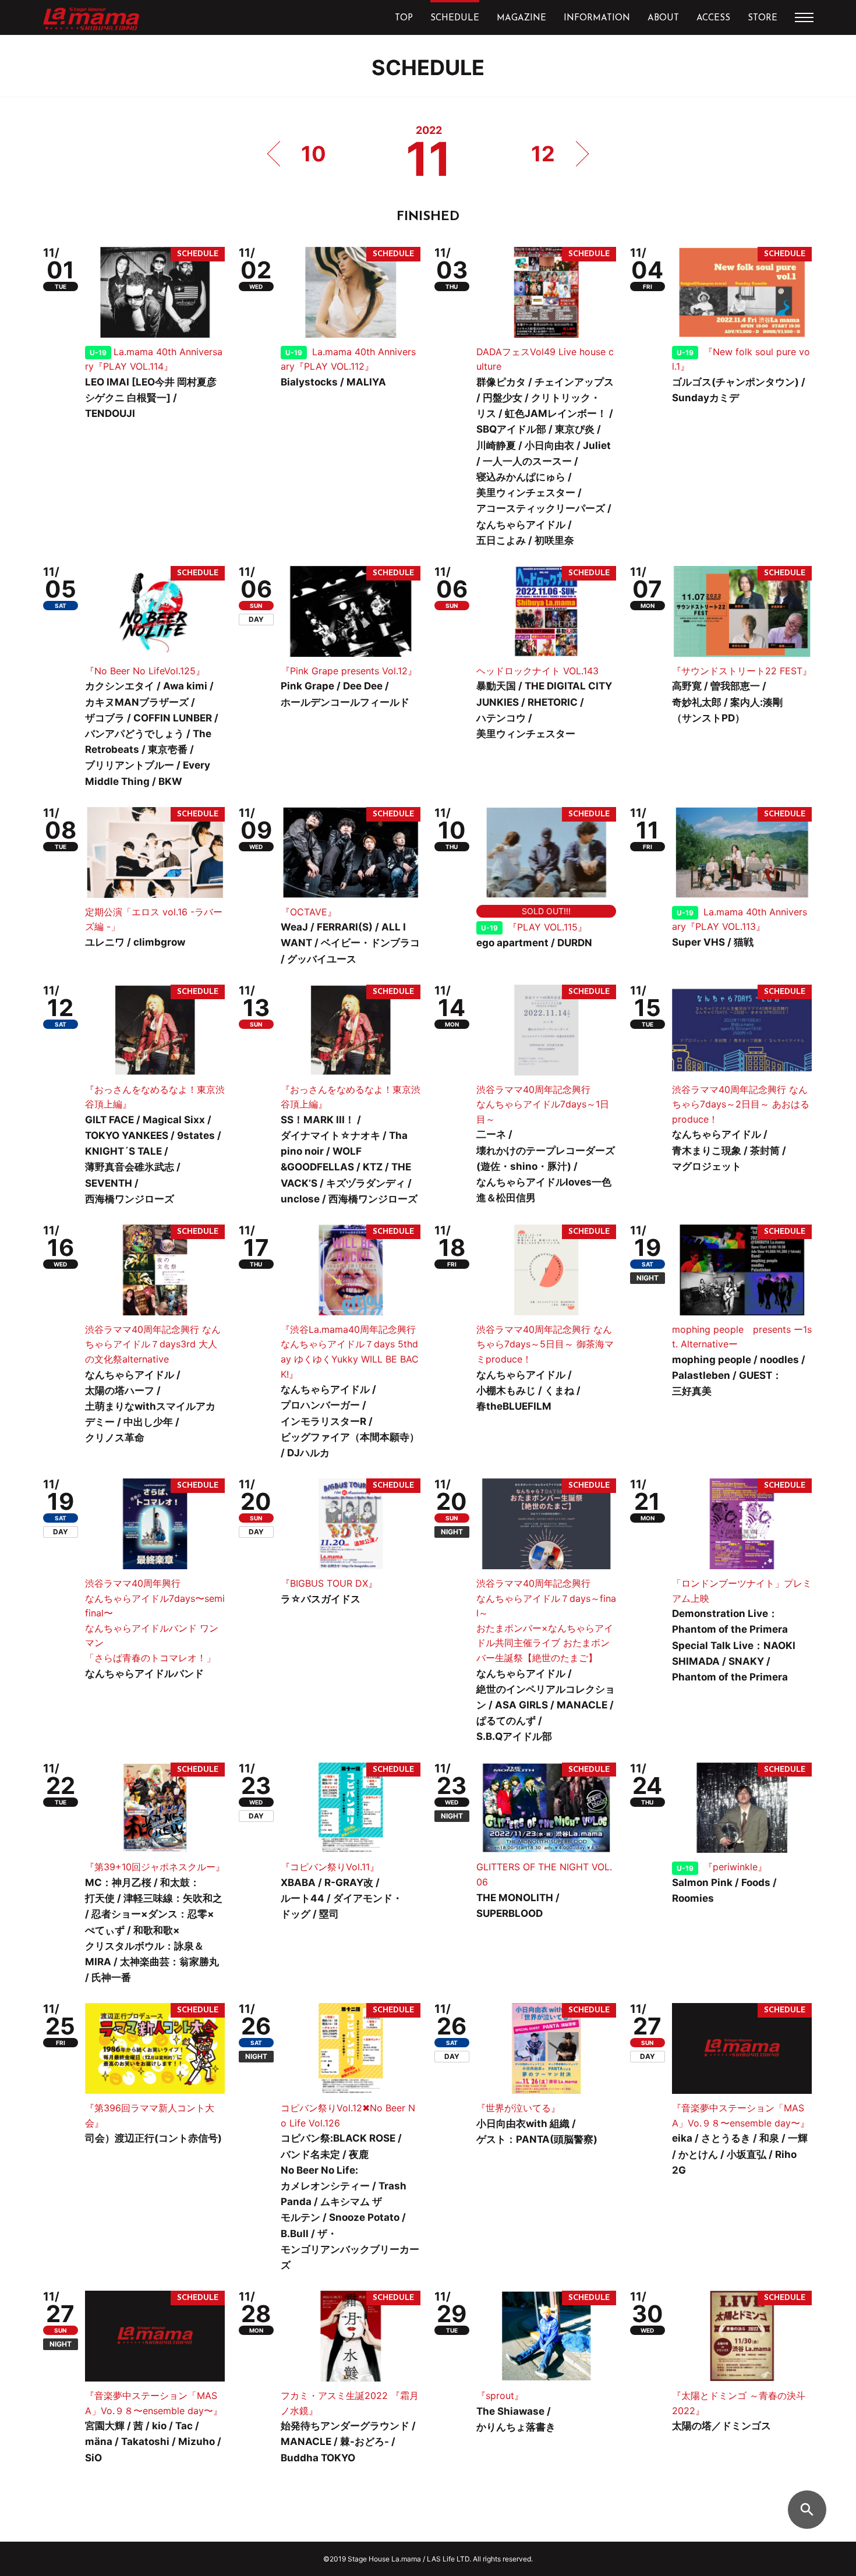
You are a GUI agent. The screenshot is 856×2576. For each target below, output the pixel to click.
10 (314, 154)
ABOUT (663, 18)
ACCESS (713, 18)
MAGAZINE (521, 18)
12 (543, 154)
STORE (763, 18)
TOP (404, 18)
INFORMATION (597, 18)
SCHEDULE (455, 18)
